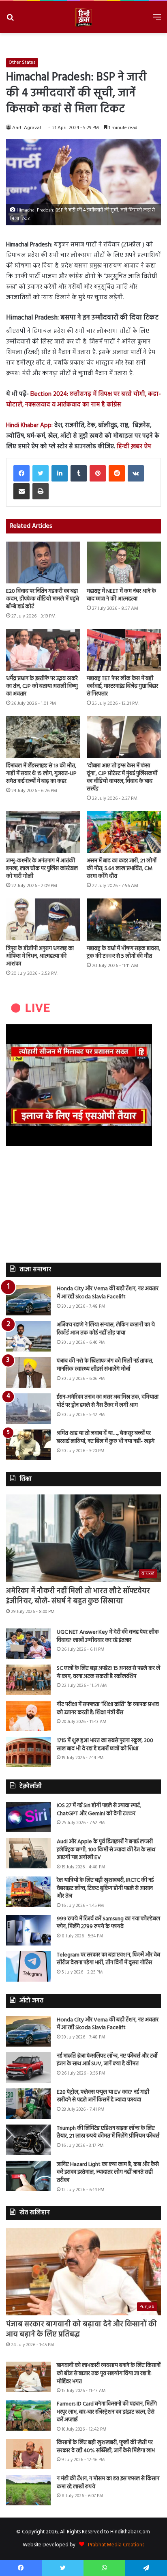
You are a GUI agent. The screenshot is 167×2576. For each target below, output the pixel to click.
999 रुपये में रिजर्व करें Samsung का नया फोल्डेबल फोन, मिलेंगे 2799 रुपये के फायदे (108, 1923)
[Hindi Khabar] (83, 17)
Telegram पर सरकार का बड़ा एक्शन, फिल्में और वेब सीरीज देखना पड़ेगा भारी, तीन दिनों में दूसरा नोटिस (108, 1959)
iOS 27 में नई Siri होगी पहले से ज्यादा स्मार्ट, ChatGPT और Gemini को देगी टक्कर (99, 1810)
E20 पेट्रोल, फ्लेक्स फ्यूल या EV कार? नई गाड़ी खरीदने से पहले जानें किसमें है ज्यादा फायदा (103, 2096)
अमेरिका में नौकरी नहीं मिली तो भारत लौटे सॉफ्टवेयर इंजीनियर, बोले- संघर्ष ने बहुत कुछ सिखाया (78, 1596)
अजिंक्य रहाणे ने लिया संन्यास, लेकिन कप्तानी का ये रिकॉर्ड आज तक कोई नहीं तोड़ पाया (106, 1329)
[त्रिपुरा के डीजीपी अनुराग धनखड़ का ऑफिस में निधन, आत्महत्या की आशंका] (43, 919)
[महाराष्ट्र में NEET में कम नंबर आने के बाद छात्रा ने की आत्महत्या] (124, 562)
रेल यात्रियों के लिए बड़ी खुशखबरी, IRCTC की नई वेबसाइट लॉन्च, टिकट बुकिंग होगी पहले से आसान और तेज (105, 1888)
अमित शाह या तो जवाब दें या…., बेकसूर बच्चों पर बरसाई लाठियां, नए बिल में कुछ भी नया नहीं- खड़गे (106, 1437)
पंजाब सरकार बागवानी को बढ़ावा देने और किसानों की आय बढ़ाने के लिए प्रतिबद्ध (81, 2330)
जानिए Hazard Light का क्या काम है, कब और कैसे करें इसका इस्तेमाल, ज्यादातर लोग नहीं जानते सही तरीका (108, 2172)
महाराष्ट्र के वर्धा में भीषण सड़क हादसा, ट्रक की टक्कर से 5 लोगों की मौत (123, 952)
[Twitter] (41, 473)
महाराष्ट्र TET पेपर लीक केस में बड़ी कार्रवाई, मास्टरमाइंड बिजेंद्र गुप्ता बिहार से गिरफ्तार (122, 686)
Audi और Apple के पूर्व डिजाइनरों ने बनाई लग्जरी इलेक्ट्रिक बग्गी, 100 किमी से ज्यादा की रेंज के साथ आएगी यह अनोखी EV (106, 1850)
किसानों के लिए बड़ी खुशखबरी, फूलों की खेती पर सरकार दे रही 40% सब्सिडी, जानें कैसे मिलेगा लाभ (106, 2447)
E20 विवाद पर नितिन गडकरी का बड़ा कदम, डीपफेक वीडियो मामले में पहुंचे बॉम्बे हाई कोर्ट (43, 599)
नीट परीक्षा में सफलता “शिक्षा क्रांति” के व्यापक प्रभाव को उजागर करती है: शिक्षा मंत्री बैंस (108, 1709)
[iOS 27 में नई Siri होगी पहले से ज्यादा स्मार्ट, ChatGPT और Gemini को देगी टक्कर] (28, 1817)
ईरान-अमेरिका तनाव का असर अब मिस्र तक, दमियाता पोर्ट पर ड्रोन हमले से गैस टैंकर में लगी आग (108, 1401)
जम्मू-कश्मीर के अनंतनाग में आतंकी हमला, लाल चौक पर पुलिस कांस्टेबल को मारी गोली (42, 869)
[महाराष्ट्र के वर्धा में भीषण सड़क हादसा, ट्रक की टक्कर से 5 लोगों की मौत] (124, 919)
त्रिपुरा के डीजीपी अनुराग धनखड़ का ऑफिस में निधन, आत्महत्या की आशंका (40, 956)
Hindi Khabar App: (30, 425)
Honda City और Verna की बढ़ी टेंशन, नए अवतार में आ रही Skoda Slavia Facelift (108, 1293)
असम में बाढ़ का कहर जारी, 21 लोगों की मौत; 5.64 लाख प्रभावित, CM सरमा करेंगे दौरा (122, 869)
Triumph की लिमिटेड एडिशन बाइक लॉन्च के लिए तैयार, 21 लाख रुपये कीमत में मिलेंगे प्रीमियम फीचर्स (108, 2132)
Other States (22, 63)
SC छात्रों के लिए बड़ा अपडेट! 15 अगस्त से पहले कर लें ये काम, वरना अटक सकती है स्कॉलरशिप (108, 1672)
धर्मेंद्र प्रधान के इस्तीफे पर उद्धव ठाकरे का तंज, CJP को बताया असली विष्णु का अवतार (42, 686)
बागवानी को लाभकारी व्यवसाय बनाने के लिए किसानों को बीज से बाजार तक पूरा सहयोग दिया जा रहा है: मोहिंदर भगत (109, 2373)
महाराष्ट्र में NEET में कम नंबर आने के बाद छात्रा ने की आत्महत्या (121, 595)
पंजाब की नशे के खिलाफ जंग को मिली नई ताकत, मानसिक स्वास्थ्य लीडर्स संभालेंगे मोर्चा (105, 1365)
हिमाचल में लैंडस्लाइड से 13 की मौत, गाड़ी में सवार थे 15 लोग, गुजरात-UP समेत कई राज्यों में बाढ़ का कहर (41, 774)
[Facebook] (21, 473)
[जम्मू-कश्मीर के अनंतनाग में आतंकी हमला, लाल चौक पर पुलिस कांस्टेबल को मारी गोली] (43, 832)
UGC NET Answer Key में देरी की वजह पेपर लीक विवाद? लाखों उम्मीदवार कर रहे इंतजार (108, 1636)
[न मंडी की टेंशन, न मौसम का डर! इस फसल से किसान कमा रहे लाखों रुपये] (28, 2490)
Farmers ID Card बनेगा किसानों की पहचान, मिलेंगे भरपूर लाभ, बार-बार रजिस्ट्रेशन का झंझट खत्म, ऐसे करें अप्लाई (107, 2412)
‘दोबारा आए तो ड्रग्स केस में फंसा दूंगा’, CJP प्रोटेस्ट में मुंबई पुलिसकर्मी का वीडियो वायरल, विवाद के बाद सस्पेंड (122, 777)
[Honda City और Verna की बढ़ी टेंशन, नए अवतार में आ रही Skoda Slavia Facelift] (28, 1300)
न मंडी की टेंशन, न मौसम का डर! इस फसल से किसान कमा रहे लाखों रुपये (108, 2483)
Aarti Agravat (27, 128)
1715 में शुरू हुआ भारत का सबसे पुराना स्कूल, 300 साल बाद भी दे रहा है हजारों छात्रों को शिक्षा (105, 1745)
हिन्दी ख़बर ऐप (133, 447)
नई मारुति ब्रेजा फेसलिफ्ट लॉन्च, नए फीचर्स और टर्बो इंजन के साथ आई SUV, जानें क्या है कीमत (107, 2060)
